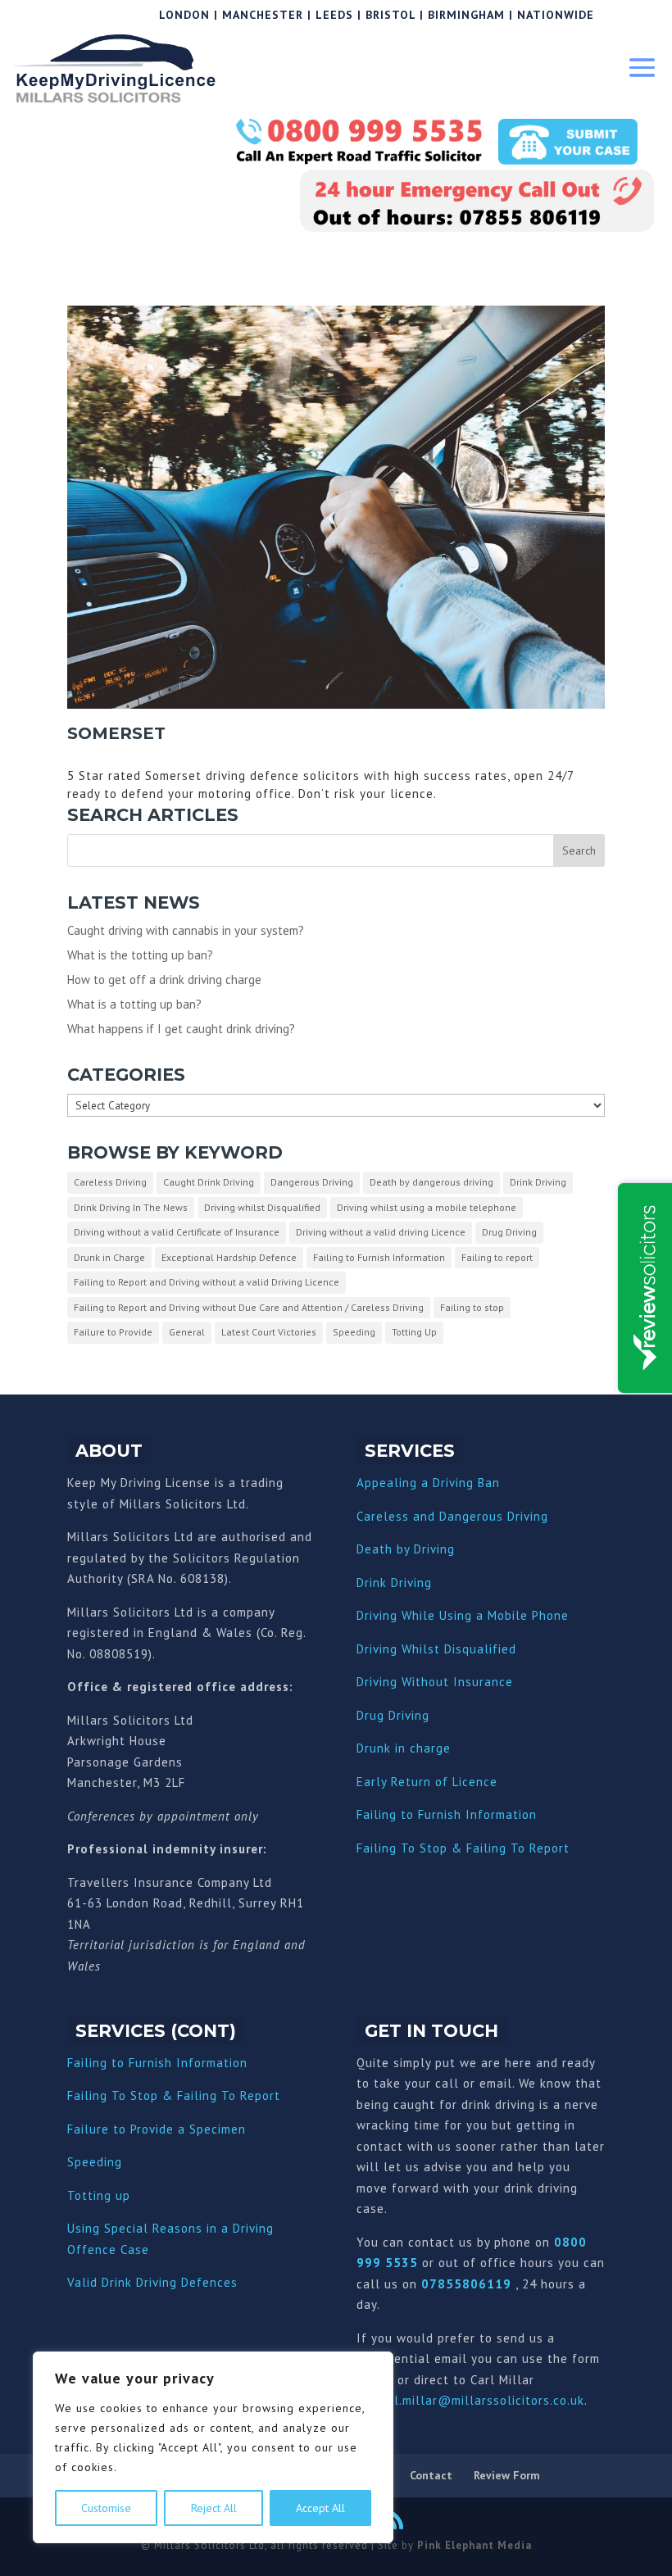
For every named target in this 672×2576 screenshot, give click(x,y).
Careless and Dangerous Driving (452, 1516)
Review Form (507, 2475)
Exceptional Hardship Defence (229, 1257)
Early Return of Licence (427, 1782)
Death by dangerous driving (431, 1182)
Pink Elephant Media (474, 2545)
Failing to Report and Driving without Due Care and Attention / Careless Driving (249, 1307)
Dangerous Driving (312, 1182)
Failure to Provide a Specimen (157, 2129)
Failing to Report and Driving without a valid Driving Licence (207, 1282)
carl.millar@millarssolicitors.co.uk (480, 2400)
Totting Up (414, 1332)
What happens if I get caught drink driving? (181, 1029)
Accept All (320, 2508)
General (187, 1332)
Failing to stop (472, 1307)
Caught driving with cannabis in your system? (186, 930)
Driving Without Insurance (435, 1682)
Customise (106, 2508)
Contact (431, 2475)
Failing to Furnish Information (379, 1257)
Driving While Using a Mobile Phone (463, 1615)
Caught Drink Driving (209, 1182)
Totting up (99, 2195)
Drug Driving (509, 1232)
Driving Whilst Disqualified (436, 1649)
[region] (213, 2447)
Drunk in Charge (109, 1257)
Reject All (214, 2508)
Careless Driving (110, 1182)
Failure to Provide (113, 1332)
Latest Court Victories (269, 1332)
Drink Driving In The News (131, 1207)
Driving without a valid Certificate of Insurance (177, 1232)
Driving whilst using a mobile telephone (427, 1207)
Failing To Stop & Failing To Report (463, 1848)
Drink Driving (538, 1182)
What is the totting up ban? (140, 955)
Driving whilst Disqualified (262, 1207)
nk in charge (414, 1748)
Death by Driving (406, 1549)
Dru (367, 1748)
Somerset (116, 733)
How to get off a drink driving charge (164, 980)
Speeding (354, 1332)
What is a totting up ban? (134, 1004)
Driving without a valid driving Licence (381, 1232)
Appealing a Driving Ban (428, 1483)
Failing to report (497, 1257)
